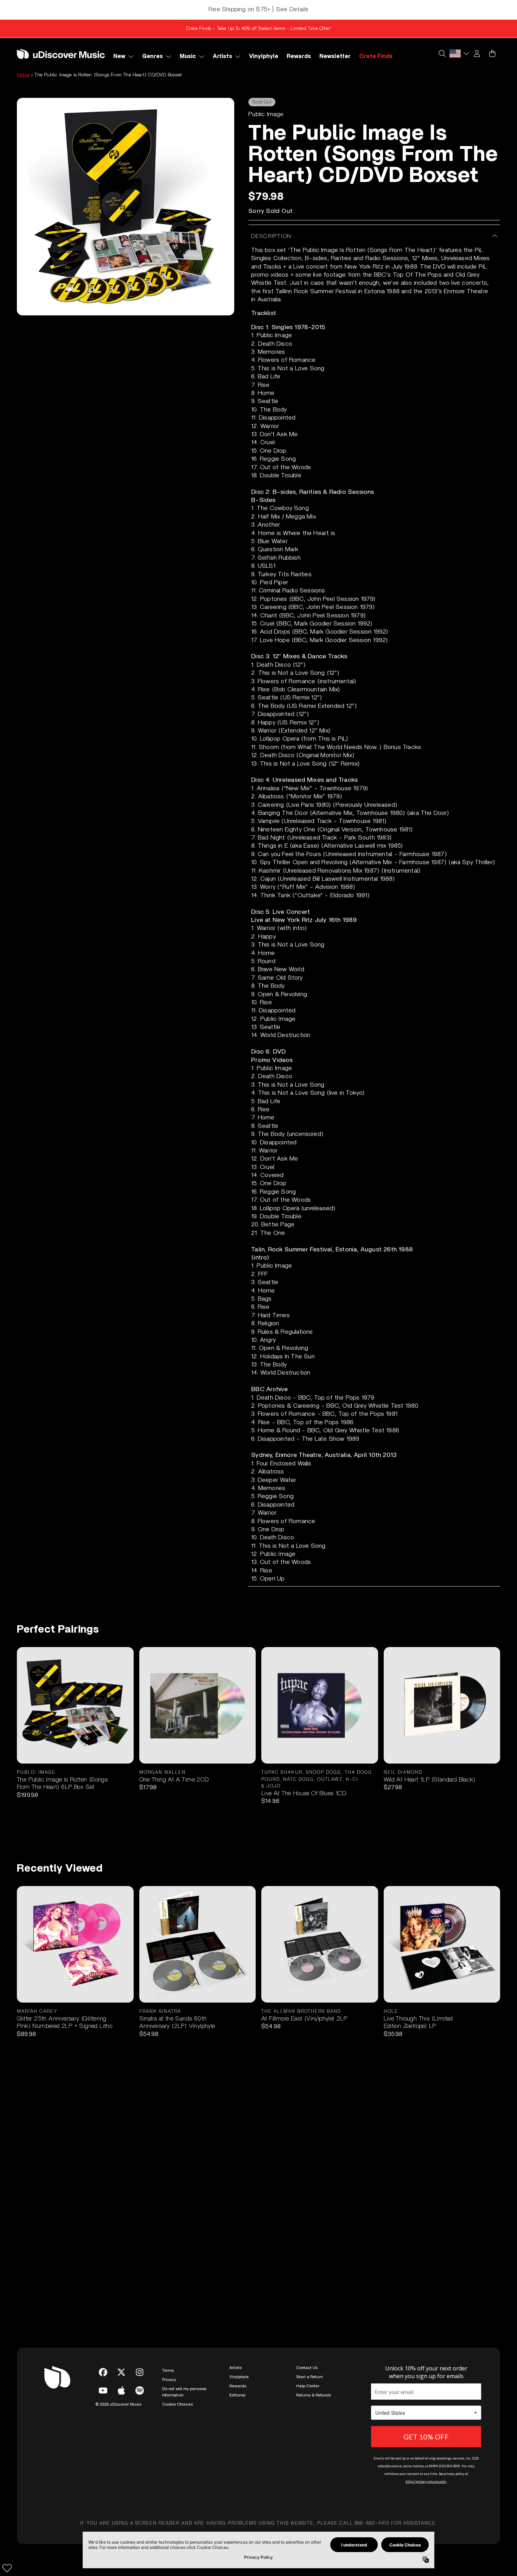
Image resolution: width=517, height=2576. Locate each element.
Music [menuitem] (188, 56)
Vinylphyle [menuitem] (264, 56)
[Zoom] (126, 207)
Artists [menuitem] (222, 56)
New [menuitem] (119, 56)
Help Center (308, 2386)
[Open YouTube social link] (103, 2390)
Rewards (238, 2386)
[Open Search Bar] (442, 54)
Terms (168, 2370)
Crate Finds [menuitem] (376, 56)
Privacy (169, 2380)
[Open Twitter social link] (121, 2372)
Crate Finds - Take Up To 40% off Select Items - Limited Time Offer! (258, 29)
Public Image (266, 114)
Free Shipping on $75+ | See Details (258, 10)
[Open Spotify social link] (140, 2390)
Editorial (237, 2395)
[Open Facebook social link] (103, 2372)
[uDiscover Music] (61, 54)
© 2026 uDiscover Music (119, 2404)
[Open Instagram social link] (140, 2372)
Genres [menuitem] (152, 56)
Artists (235, 2368)
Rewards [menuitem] (299, 56)
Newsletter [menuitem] (335, 56)
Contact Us (307, 2368)
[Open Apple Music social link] (121, 2390)
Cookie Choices (177, 2404)
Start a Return (309, 2377)
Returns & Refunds (314, 2395)
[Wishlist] (7, 2568)
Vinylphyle (239, 2377)
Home (23, 75)
